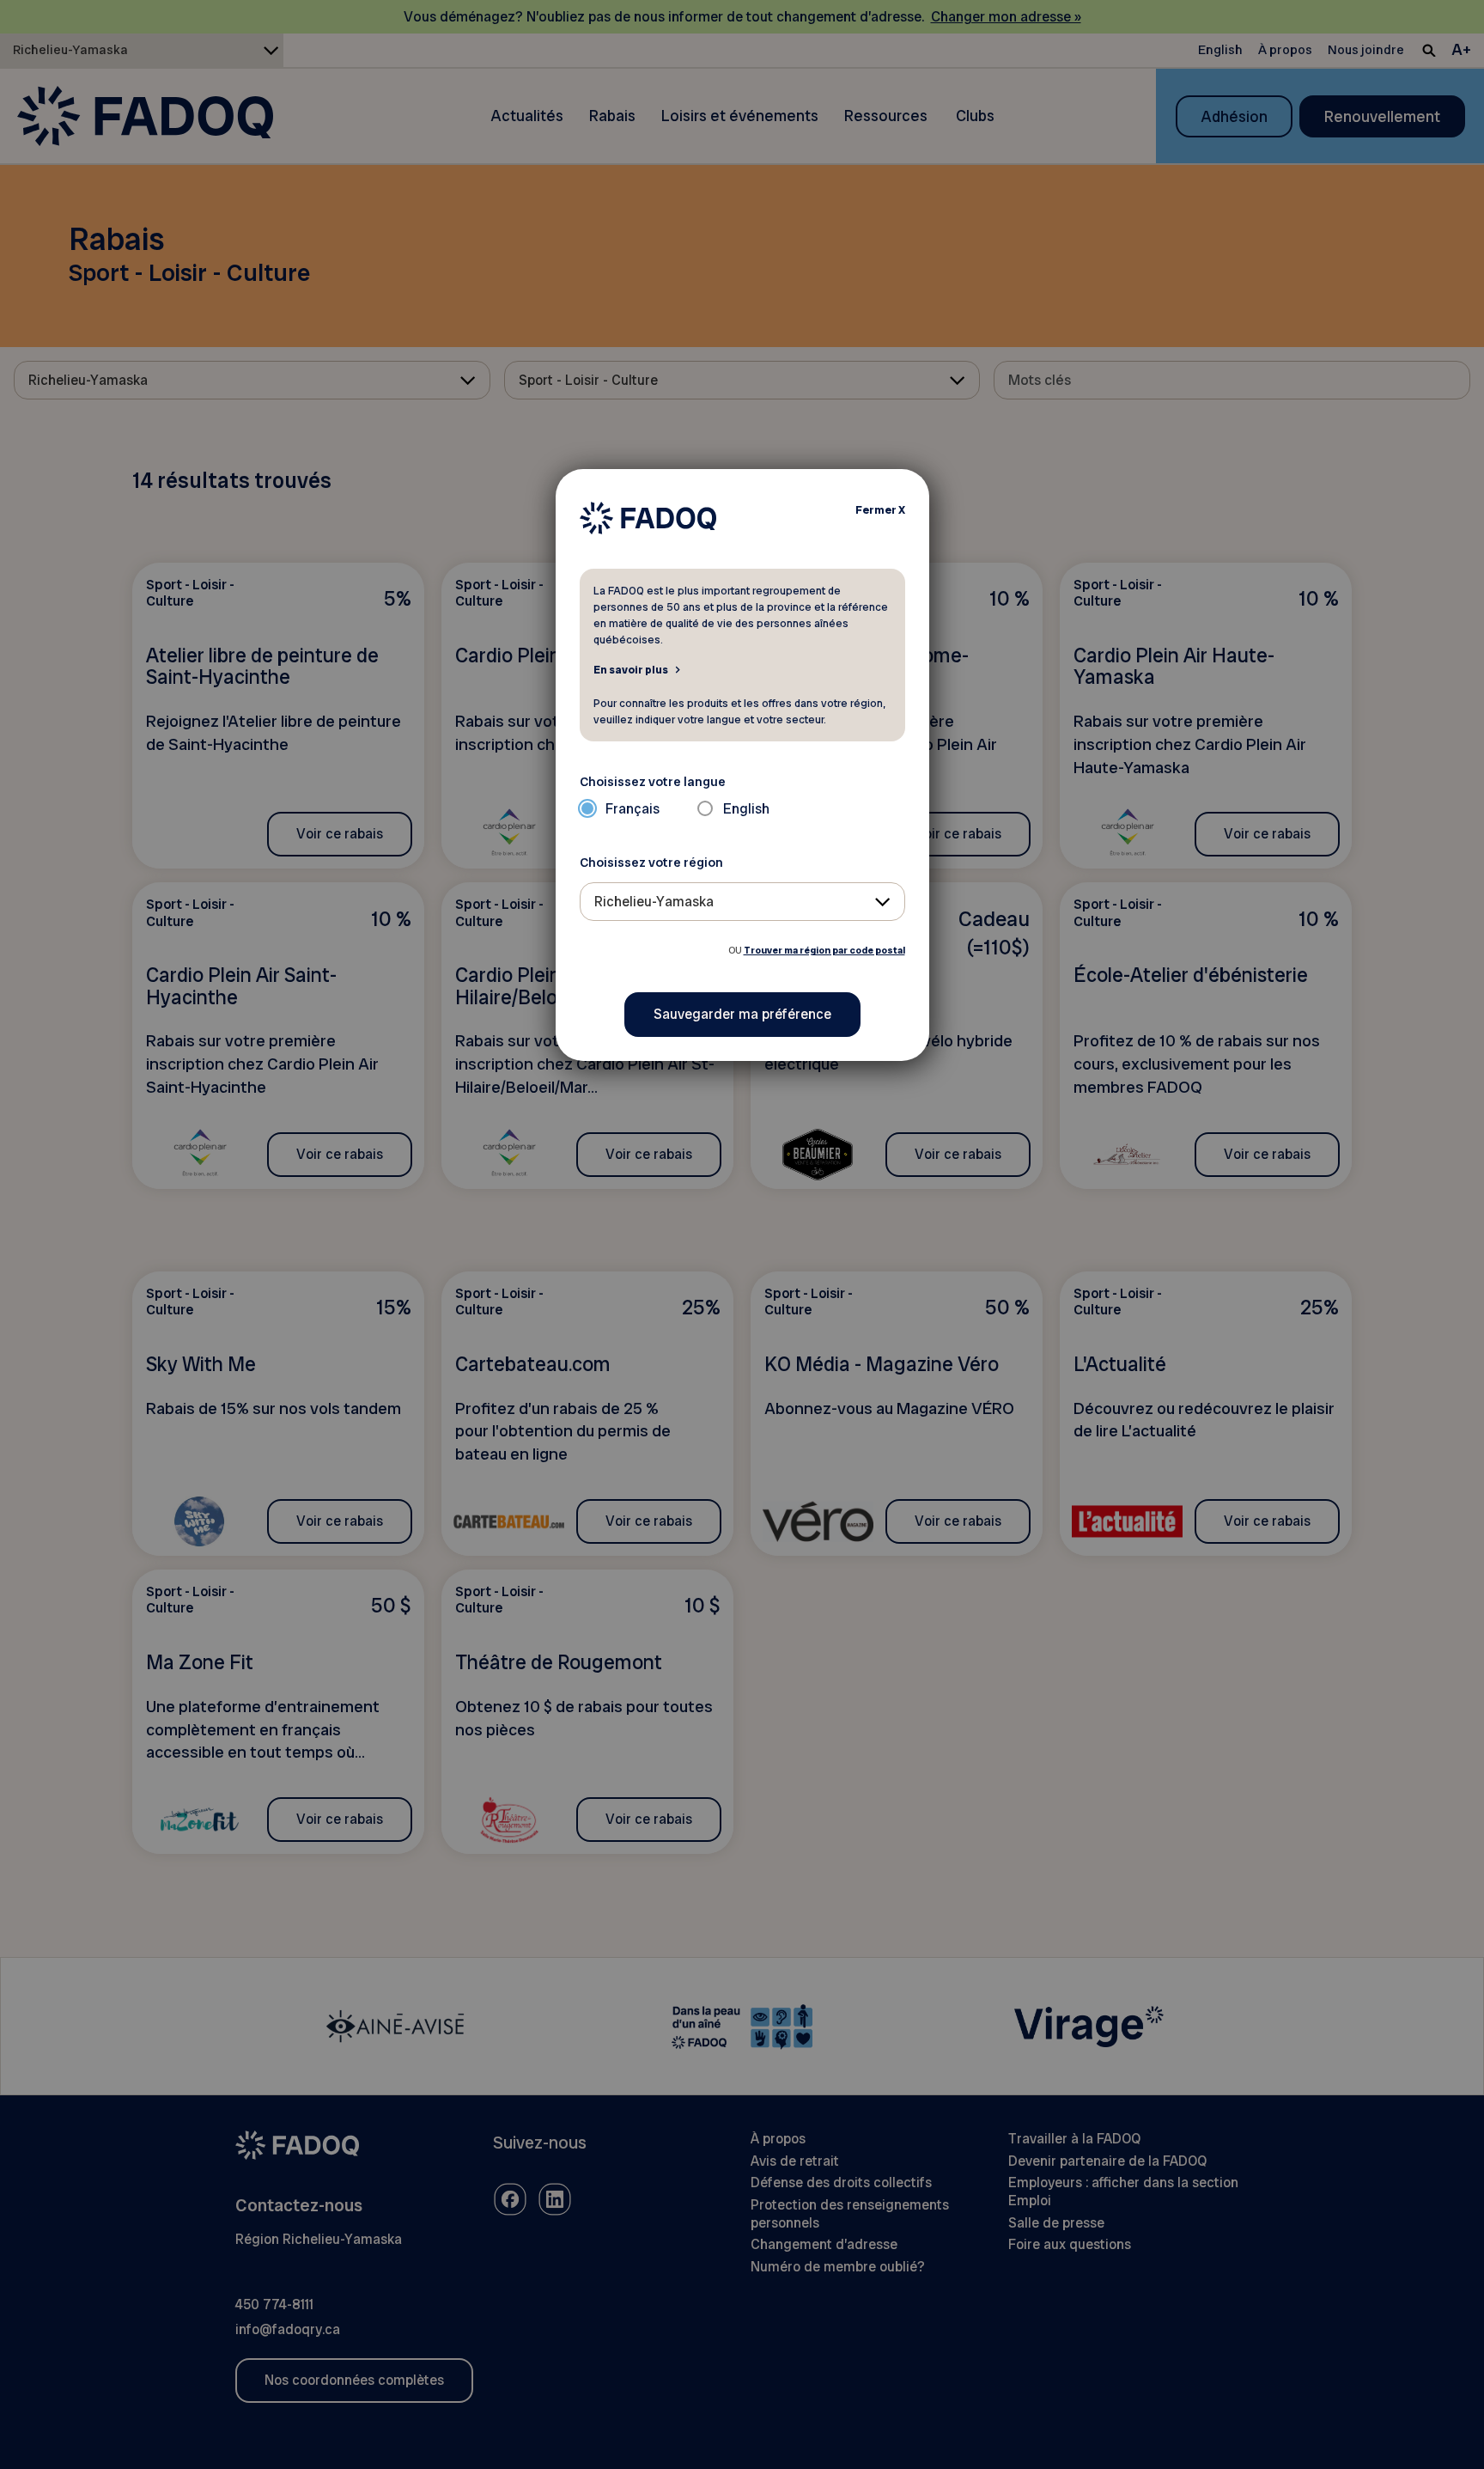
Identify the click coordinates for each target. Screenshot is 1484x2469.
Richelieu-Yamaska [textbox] (654, 902)
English (746, 809)
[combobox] (742, 902)
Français (633, 809)
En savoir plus (631, 669)
